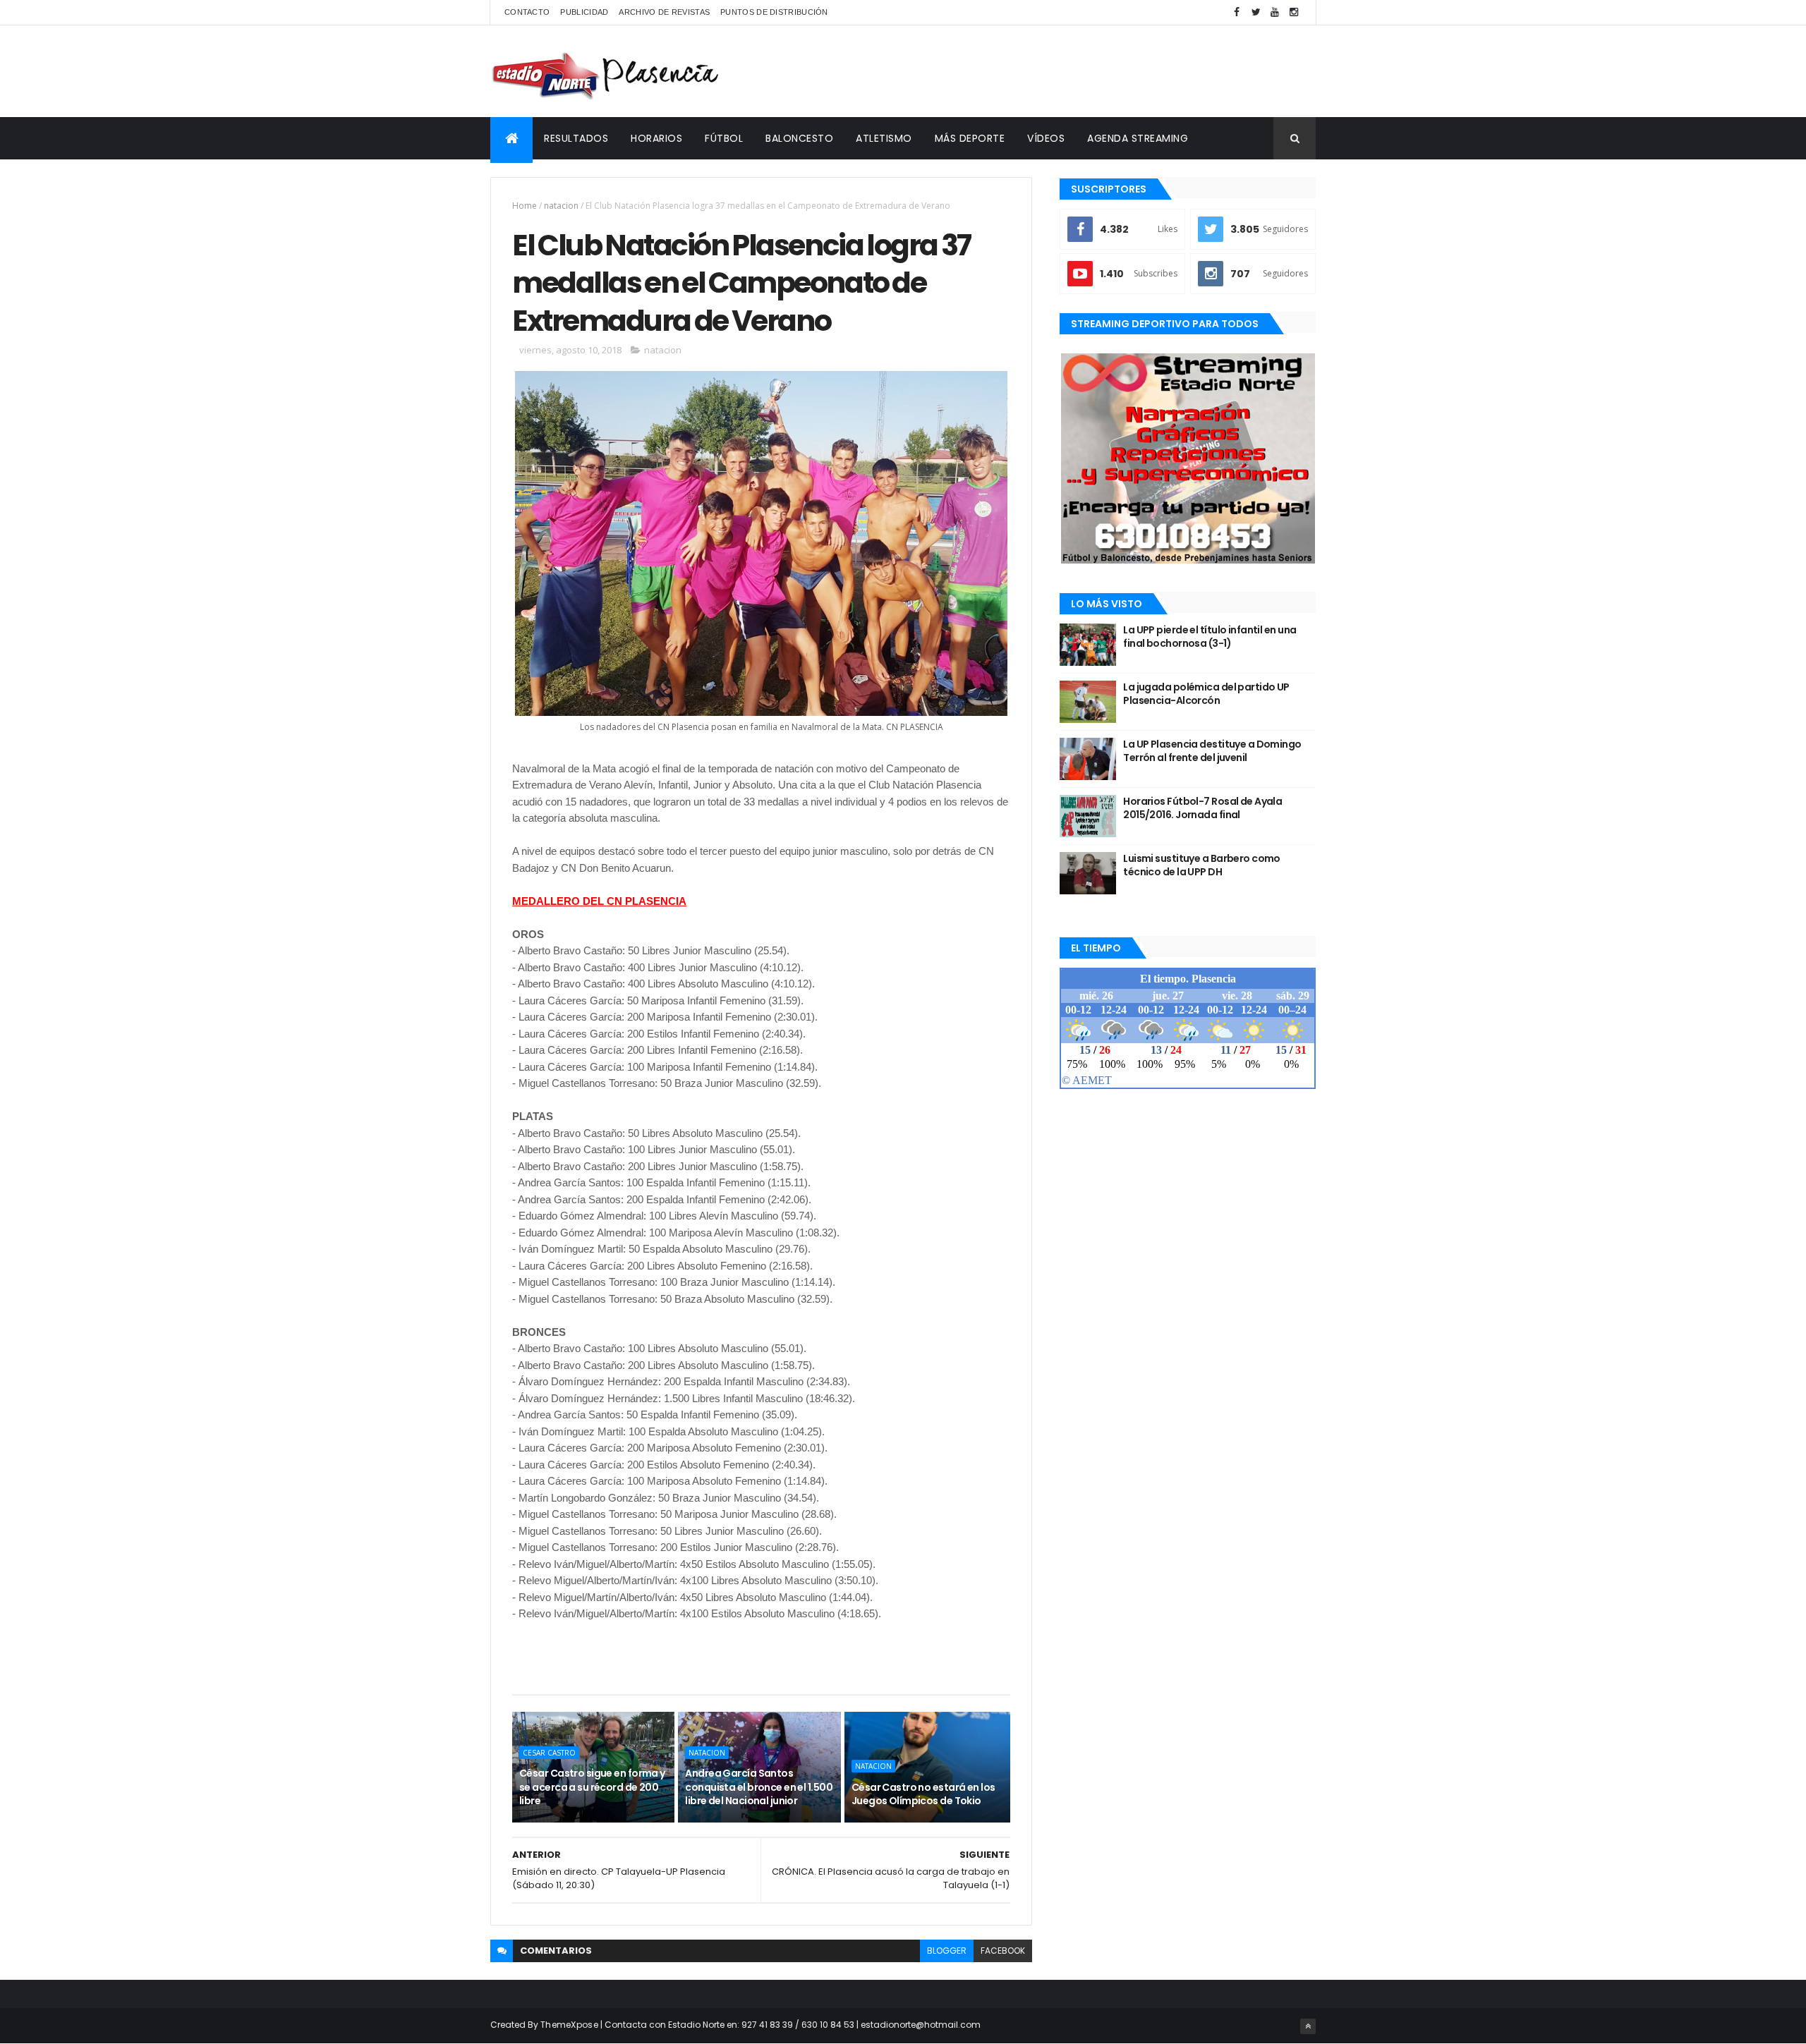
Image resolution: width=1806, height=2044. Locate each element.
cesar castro (549, 1753)
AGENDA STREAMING (1138, 138)
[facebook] (1237, 12)
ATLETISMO (884, 138)
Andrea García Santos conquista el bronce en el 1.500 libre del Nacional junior (759, 1787)
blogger (947, 1951)
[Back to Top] (1308, 2026)
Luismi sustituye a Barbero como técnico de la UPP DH (1202, 865)
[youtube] (1275, 12)
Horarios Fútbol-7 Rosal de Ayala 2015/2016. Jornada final (1202, 808)
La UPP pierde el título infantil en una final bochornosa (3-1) (1210, 637)
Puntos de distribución (774, 12)
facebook (1003, 1951)
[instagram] (1294, 12)
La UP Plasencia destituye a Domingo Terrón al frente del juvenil (1212, 751)
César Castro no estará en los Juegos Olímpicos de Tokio (923, 1794)
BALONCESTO (799, 138)
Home (525, 206)
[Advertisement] (1059, 71)
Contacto (527, 12)
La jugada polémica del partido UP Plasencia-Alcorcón (1206, 694)
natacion (561, 206)
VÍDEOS (1046, 138)
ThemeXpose (569, 2025)
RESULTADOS (576, 138)
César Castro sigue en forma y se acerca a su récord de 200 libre (592, 1787)
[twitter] (1256, 12)
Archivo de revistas (664, 12)
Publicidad (584, 12)
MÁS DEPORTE (970, 138)
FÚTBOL (724, 138)
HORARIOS (656, 138)
